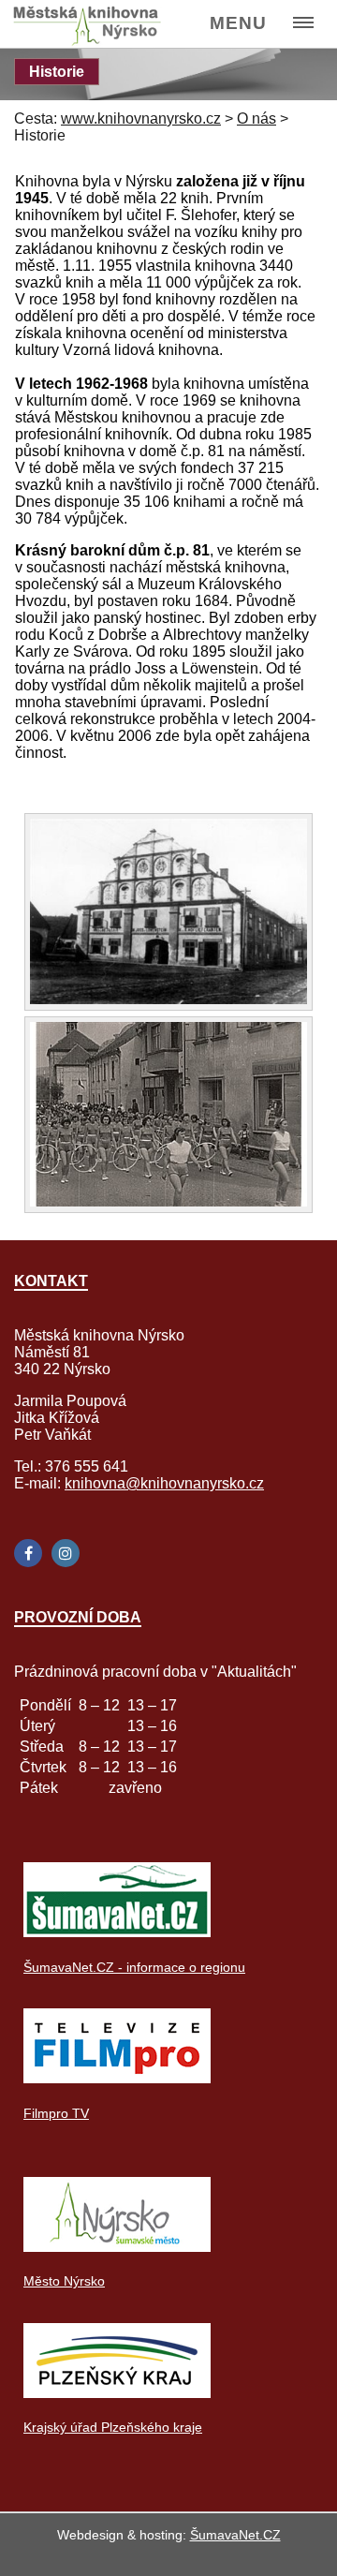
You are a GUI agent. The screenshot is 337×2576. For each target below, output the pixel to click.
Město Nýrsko (64, 2281)
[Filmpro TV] (117, 2078)
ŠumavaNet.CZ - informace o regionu (134, 1967)
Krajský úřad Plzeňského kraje (113, 2427)
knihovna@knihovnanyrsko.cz (164, 1483)
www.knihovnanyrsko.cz (141, 118)
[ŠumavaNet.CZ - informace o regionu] (117, 1932)
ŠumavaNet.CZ (235, 2535)
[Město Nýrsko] (117, 2247)
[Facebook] (28, 1553)
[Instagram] (66, 1553)
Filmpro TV (56, 2113)
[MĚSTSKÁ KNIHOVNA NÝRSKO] (95, 24)
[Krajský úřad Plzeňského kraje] (117, 2393)
